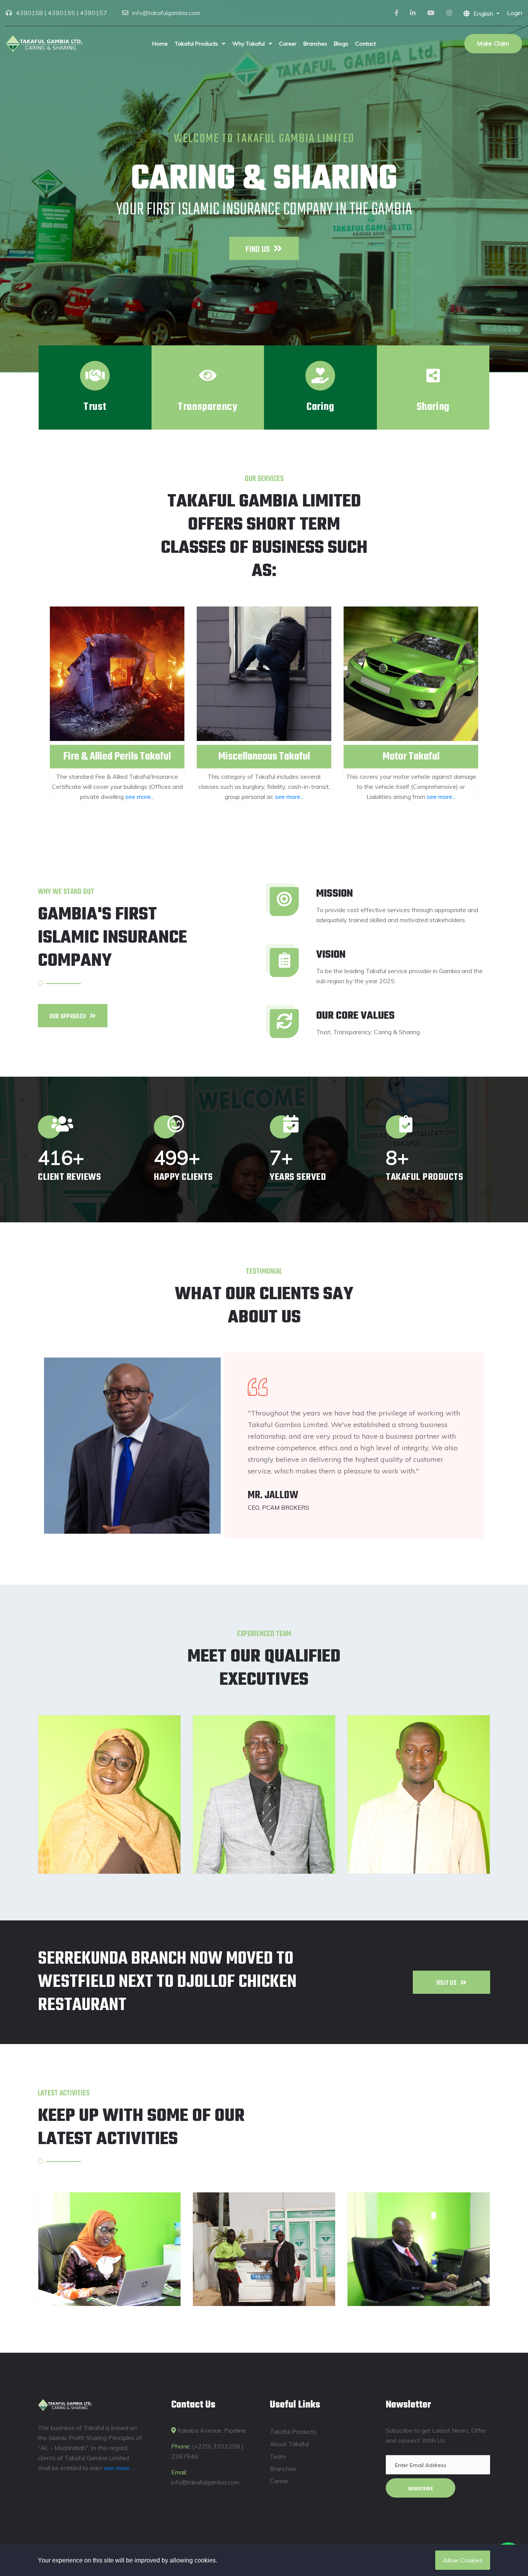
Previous (30, 704)
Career (288, 44)
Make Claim (493, 43)
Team (278, 2456)
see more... (140, 797)
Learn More (258, 248)
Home (160, 44)
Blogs (341, 44)
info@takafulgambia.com (166, 13)
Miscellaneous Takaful (264, 757)
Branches (315, 44)
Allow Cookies (463, 2560)
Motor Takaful (411, 757)
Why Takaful (249, 44)
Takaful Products (196, 44)
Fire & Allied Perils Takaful (117, 757)
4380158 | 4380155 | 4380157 (61, 13)
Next (498, 704)
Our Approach (68, 1017)
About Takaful (289, 2444)
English (484, 14)
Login (515, 13)
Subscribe (421, 2489)
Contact (365, 44)
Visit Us (446, 1983)
